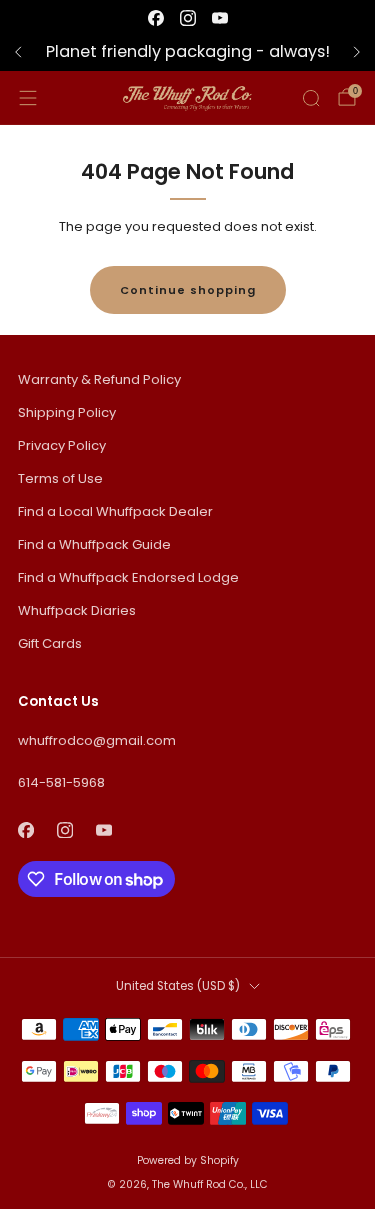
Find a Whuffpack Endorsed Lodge (128, 577)
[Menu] (28, 98)
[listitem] (187, 52)
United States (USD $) (178, 986)
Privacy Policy (62, 445)
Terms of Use (60, 478)
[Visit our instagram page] (188, 18)
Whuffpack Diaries (77, 610)
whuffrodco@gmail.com (97, 740)
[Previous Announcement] (18, 52)
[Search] (311, 98)
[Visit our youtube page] (220, 18)
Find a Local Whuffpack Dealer (115, 511)
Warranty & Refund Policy (99, 379)
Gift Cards (50, 643)
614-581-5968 (61, 782)
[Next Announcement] (357, 52)
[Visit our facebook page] (156, 18)
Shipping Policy (67, 412)
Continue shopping (188, 290)
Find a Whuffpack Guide (94, 544)
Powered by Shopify (188, 1160)
